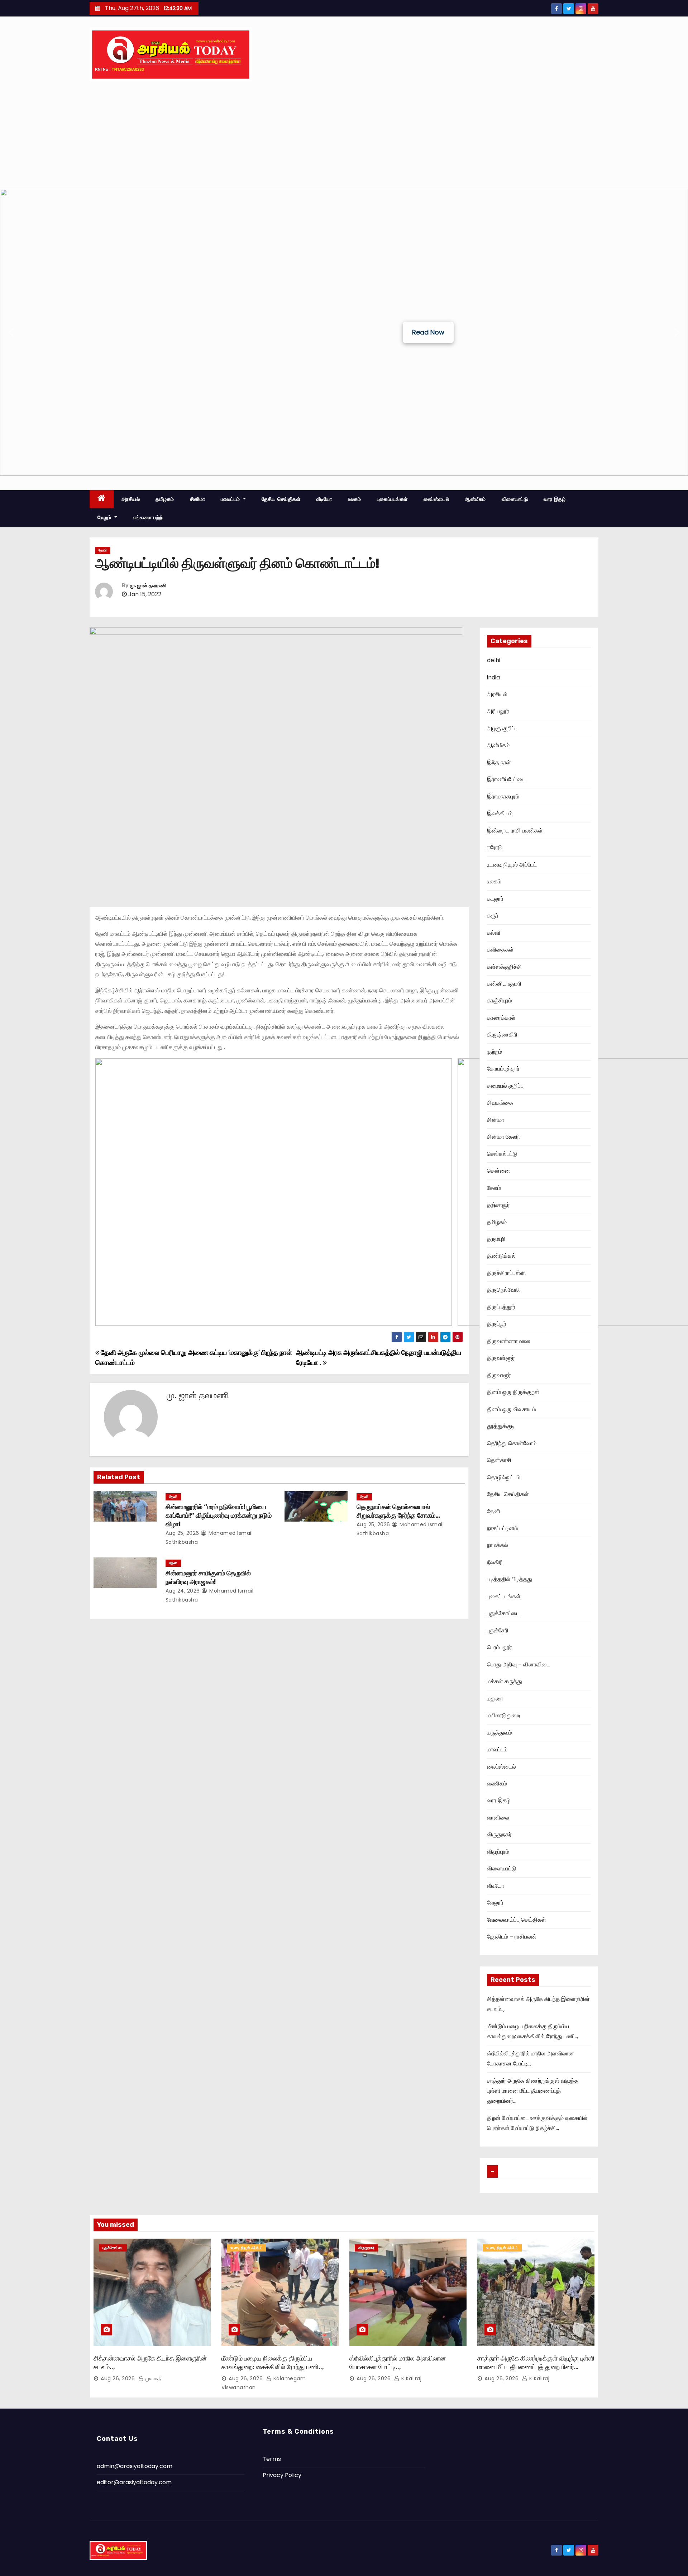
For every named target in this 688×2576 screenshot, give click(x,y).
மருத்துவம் (500, 1733)
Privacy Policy (282, 2475)
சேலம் (494, 1188)
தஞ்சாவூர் (498, 1205)
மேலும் (105, 517)
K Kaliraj (410, 2378)
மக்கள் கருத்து (505, 1681)
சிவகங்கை (500, 1103)
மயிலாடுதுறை (503, 1715)
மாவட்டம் (231, 499)
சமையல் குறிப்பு (505, 1086)
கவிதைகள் (500, 950)
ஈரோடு (495, 847)
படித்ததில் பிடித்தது (510, 1579)
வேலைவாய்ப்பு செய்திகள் (517, 1920)
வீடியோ (324, 499)
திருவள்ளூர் (501, 1358)
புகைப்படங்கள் (392, 499)
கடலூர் (495, 899)
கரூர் (493, 915)
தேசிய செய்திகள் (281, 499)
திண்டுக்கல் (501, 1256)
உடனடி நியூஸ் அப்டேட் (512, 865)
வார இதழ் (555, 499)
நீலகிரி (495, 1562)
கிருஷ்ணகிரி (502, 1035)
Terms (272, 2459)
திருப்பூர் (497, 1324)
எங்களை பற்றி (148, 517)
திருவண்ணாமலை (509, 1341)
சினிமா (198, 499)
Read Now (428, 332)
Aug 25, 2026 (182, 1533)
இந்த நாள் (499, 762)
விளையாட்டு (515, 499)
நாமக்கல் (498, 1545)
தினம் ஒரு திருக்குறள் (513, 1392)
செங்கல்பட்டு (502, 1154)
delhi (494, 660)
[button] (11, 332)
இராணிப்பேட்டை (506, 779)
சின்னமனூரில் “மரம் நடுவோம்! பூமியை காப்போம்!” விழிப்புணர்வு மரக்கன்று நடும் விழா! (219, 1515)
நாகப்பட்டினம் (503, 1528)
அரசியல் (131, 499)
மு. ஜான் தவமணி (148, 586)
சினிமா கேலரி (503, 1137)
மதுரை (495, 1699)
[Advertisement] (344, 135)
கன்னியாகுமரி (504, 984)
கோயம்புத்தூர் (503, 1069)
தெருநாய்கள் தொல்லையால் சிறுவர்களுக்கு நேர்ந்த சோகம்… (398, 1511)
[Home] (102, 499)
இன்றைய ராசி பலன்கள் (515, 831)
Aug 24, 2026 (183, 1591)
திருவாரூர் (499, 1375)
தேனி (103, 550)
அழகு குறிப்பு (502, 728)
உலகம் (355, 499)
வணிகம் (497, 1783)
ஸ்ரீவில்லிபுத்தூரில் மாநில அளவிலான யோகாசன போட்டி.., (398, 2363)
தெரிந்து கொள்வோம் (512, 1443)
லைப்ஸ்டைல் (436, 499)
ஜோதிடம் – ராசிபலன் (512, 1937)
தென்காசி (499, 1460)
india (493, 677)
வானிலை (498, 1818)
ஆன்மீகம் (475, 499)
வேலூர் (495, 1903)
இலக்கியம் (500, 813)
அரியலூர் (498, 711)
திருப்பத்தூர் (501, 1307)
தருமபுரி (496, 1239)
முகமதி (153, 2378)
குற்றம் (494, 1052)
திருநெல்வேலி (503, 1290)
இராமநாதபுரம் (503, 796)
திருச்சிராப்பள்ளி (507, 1273)
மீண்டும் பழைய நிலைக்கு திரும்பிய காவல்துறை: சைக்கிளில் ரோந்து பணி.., (273, 2363)
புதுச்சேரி (498, 1630)
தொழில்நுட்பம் (504, 1477)
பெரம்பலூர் (500, 1647)
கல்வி (494, 933)
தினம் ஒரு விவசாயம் (512, 1409)
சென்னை (499, 1171)
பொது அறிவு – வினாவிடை (519, 1664)
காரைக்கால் (501, 1018)
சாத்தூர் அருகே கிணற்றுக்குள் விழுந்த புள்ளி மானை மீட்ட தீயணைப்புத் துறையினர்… (533, 2091)
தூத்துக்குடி (501, 1426)
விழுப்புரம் (498, 1852)
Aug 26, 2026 (118, 2378)
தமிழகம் (165, 499)
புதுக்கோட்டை (503, 1613)
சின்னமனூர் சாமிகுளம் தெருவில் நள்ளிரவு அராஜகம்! (208, 1578)
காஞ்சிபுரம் (500, 1000)
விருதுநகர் (499, 1834)
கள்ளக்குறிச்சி (504, 967)
